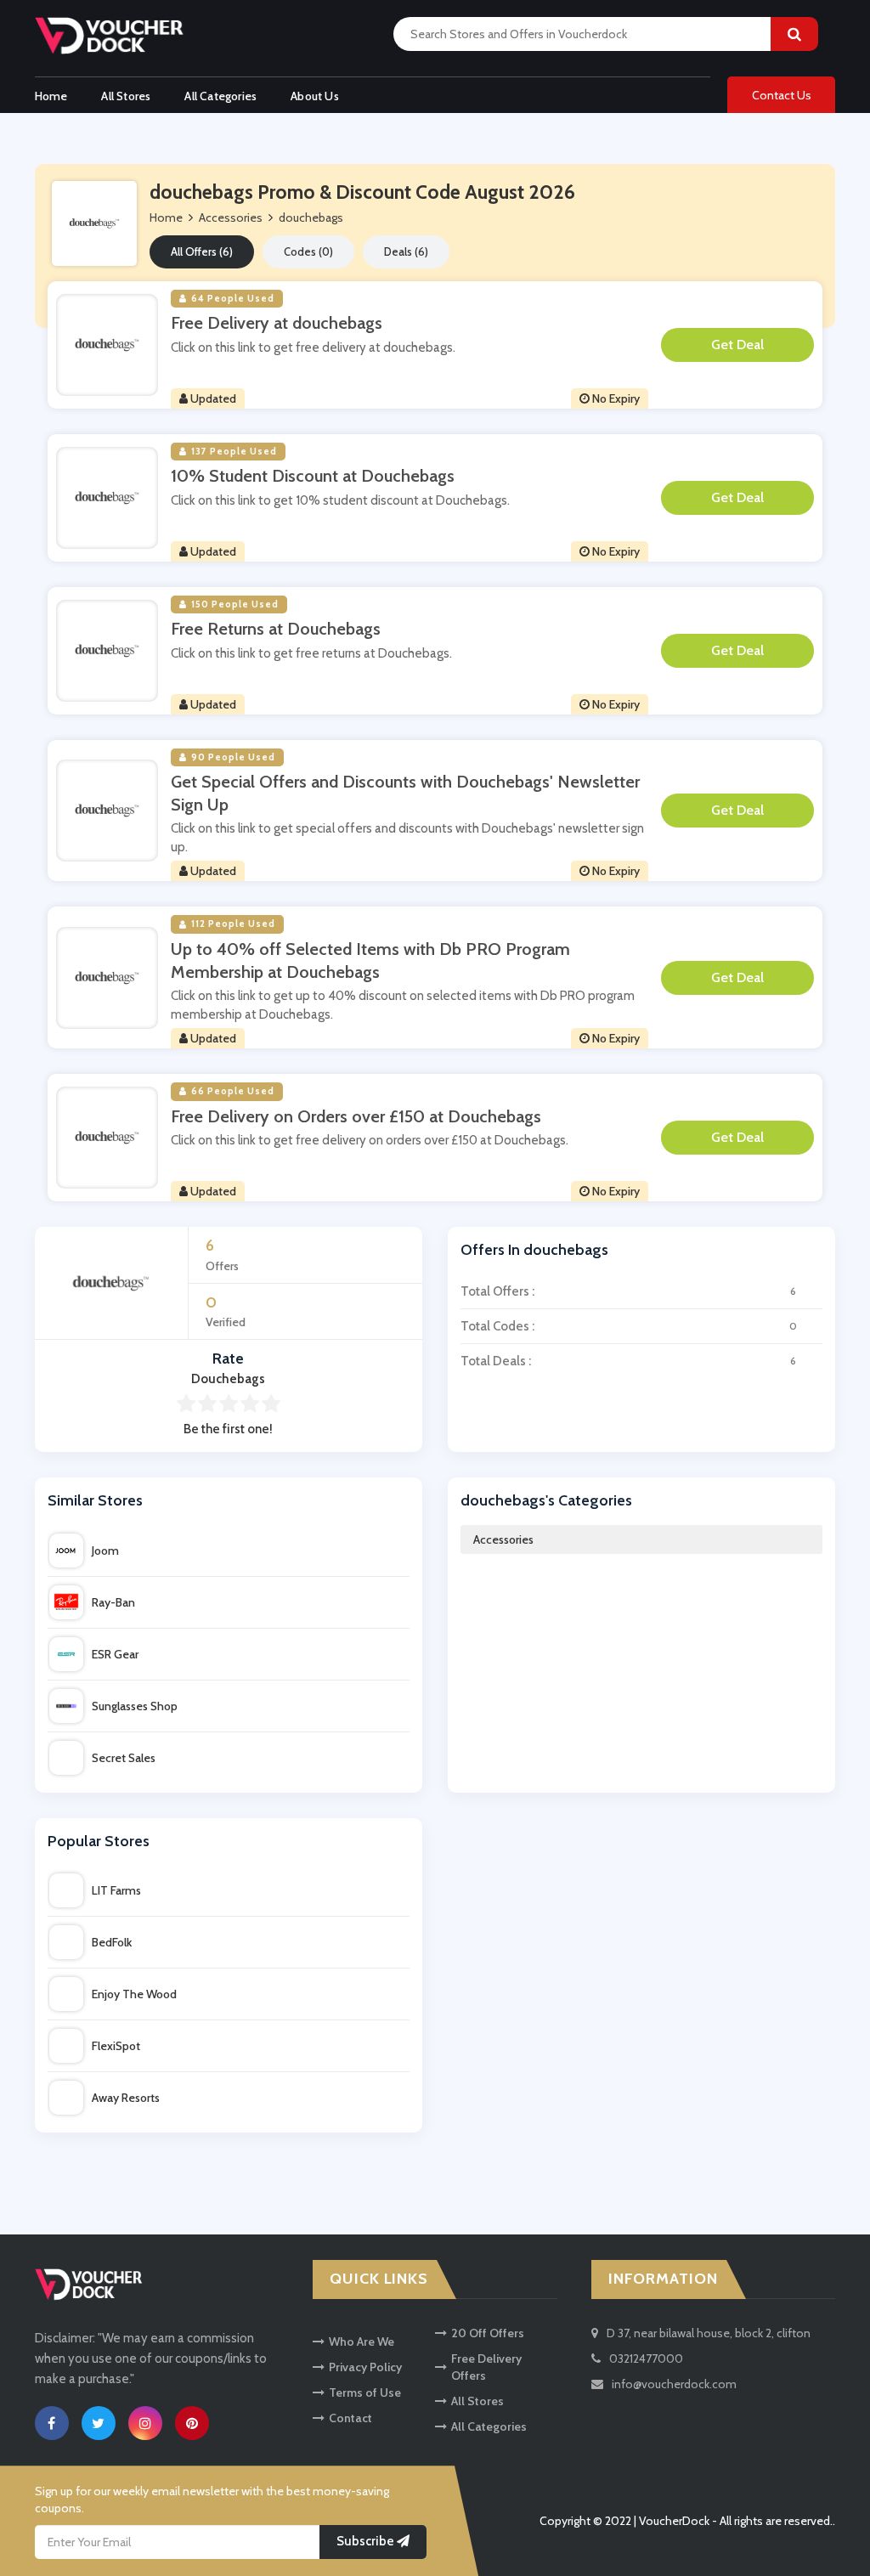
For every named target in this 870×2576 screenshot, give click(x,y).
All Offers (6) (202, 251)
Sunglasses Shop (135, 1706)
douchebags (311, 217)
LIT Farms (116, 1890)
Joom (105, 1551)
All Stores (126, 96)
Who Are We (362, 2342)
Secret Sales (124, 1758)
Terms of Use (365, 2392)
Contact (350, 2418)
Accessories (503, 1539)
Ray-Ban (113, 1602)
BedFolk (112, 1942)
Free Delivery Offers (486, 2367)
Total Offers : (628, 1291)
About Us (315, 96)
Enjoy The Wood (134, 1994)
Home (51, 96)
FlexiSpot (116, 2046)
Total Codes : (629, 1326)
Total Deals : (628, 1361)
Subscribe (367, 2542)
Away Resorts (126, 2098)
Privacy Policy (365, 2367)
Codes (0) (308, 251)
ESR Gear (115, 1654)
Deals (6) (406, 251)
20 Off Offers (488, 2333)
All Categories (220, 96)
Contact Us (782, 95)
